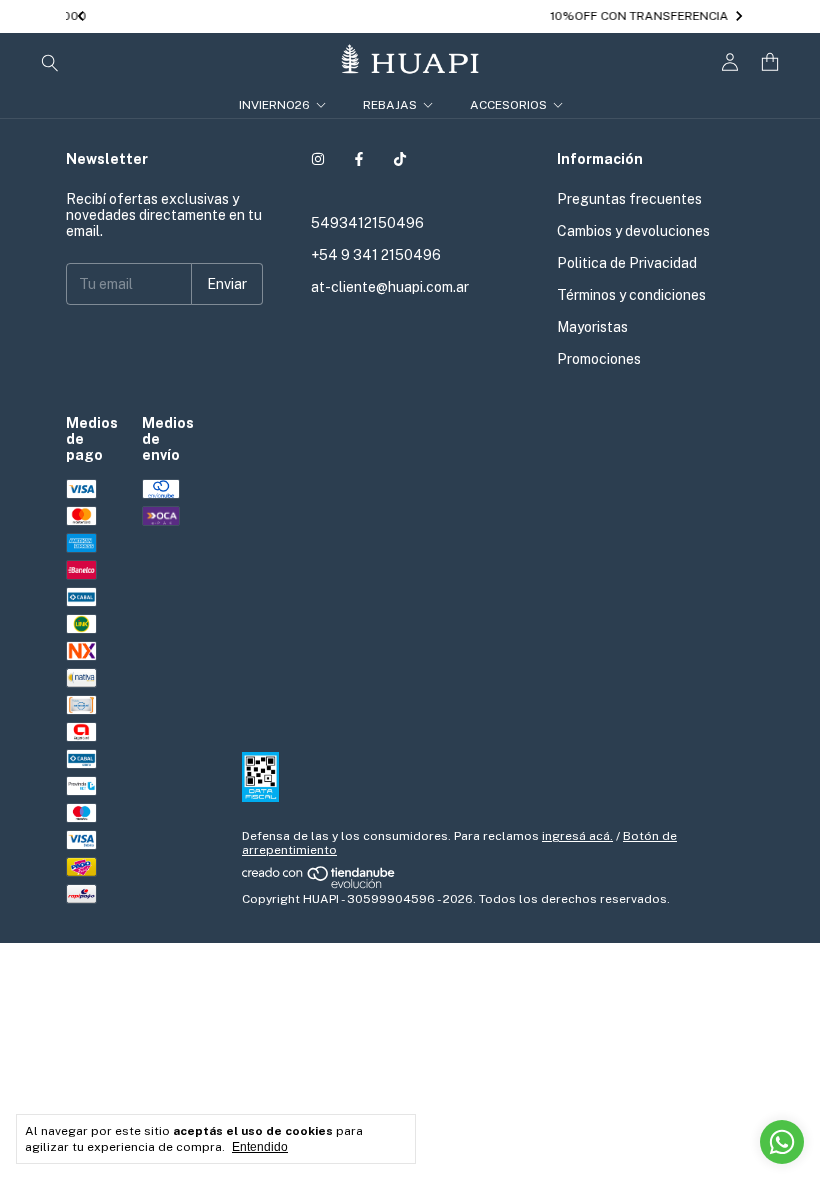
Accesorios (508, 105)
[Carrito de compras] (770, 62)
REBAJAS (390, 105)
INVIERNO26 (274, 105)
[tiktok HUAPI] (400, 159)
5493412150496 (367, 223)
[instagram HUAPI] (318, 159)
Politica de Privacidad (627, 263)
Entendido (260, 1147)
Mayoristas (592, 327)
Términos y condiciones (631, 295)
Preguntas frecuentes (629, 199)
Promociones (599, 359)
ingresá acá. (577, 836)
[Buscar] (50, 62)
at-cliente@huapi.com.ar (390, 287)
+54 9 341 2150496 (376, 255)
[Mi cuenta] (730, 62)
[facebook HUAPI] (359, 159)
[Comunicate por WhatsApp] (782, 1142)
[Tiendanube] (319, 885)
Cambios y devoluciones (633, 231)
